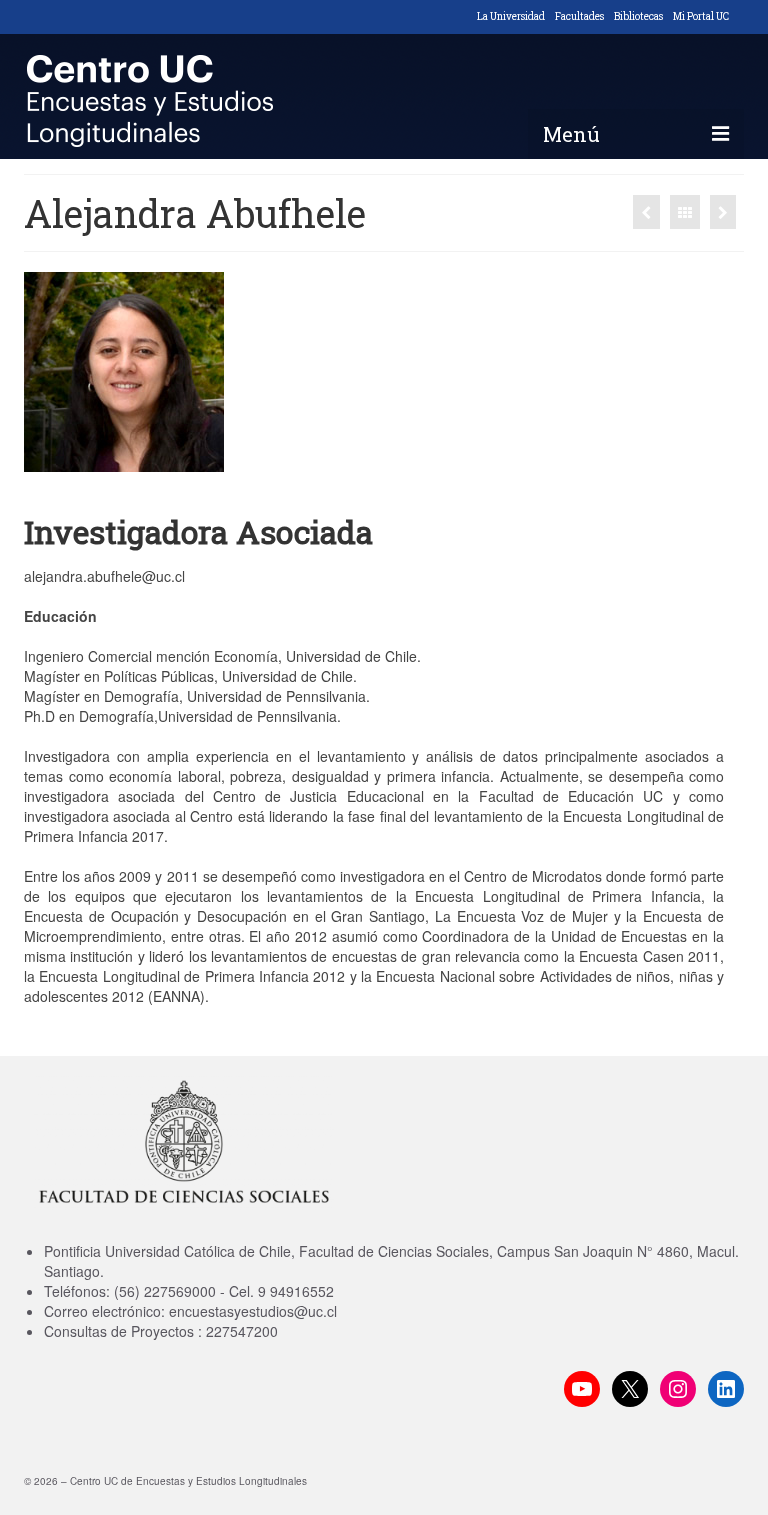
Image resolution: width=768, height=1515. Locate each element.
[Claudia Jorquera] (646, 212)
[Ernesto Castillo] (723, 212)
